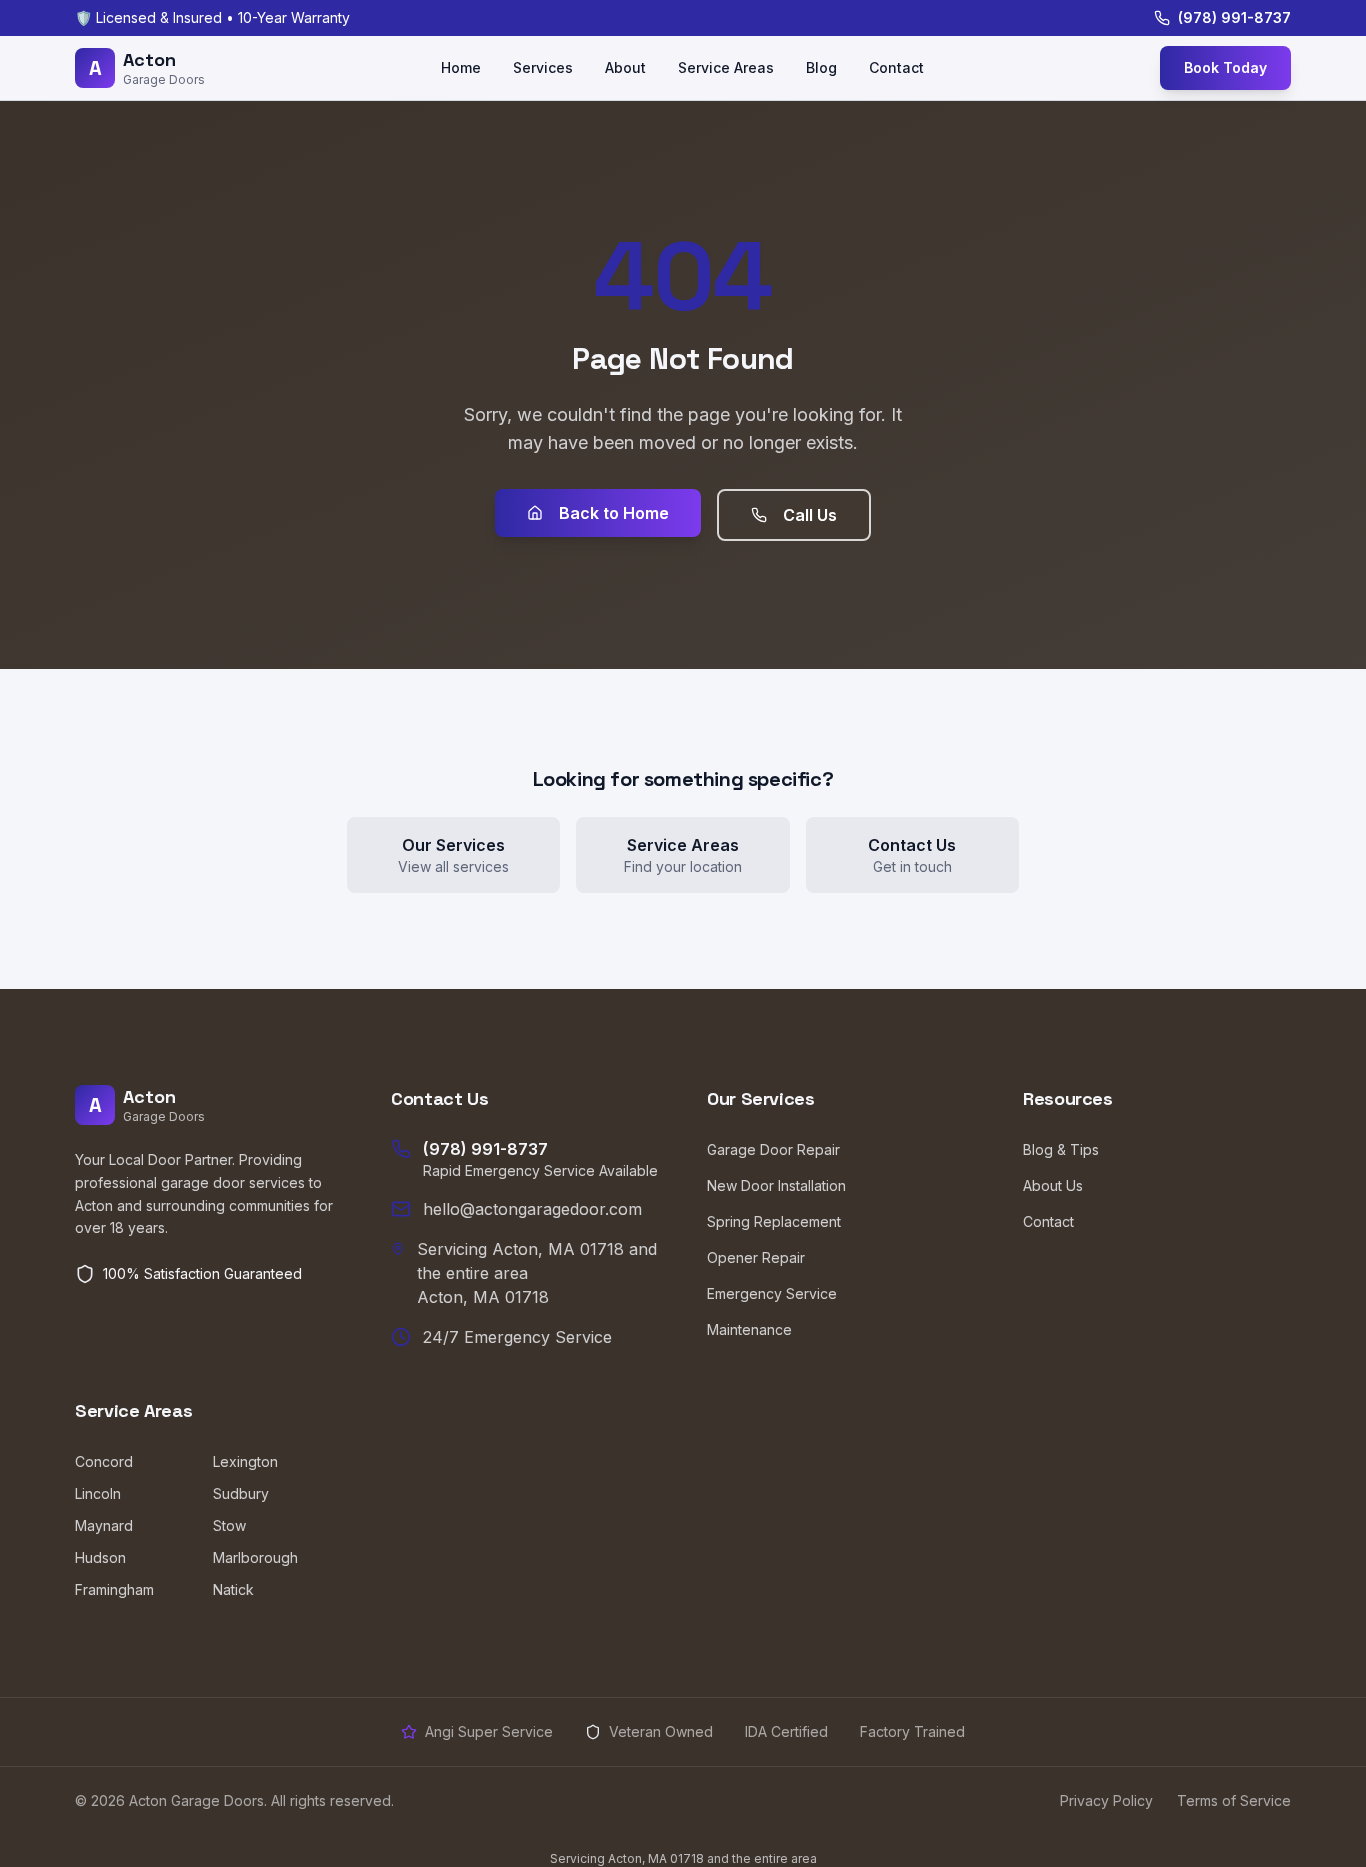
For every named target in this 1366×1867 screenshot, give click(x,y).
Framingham (114, 1589)
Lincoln (98, 1493)
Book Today (1225, 67)
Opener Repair (756, 1257)
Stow (229, 1525)
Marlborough (255, 1557)
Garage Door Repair (773, 1149)
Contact (896, 67)
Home (461, 67)
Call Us (810, 515)
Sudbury (241, 1493)
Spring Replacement (774, 1221)
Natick (233, 1589)
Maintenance (749, 1329)
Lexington (245, 1461)
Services (543, 67)
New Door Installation (776, 1185)
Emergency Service (772, 1293)
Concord (104, 1461)
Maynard (104, 1525)
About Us (1053, 1185)
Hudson (100, 1557)
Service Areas (726, 67)
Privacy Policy (1106, 1800)
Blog (821, 67)
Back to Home (614, 513)
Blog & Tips (1061, 1149)
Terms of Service (1234, 1800)
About (625, 67)
